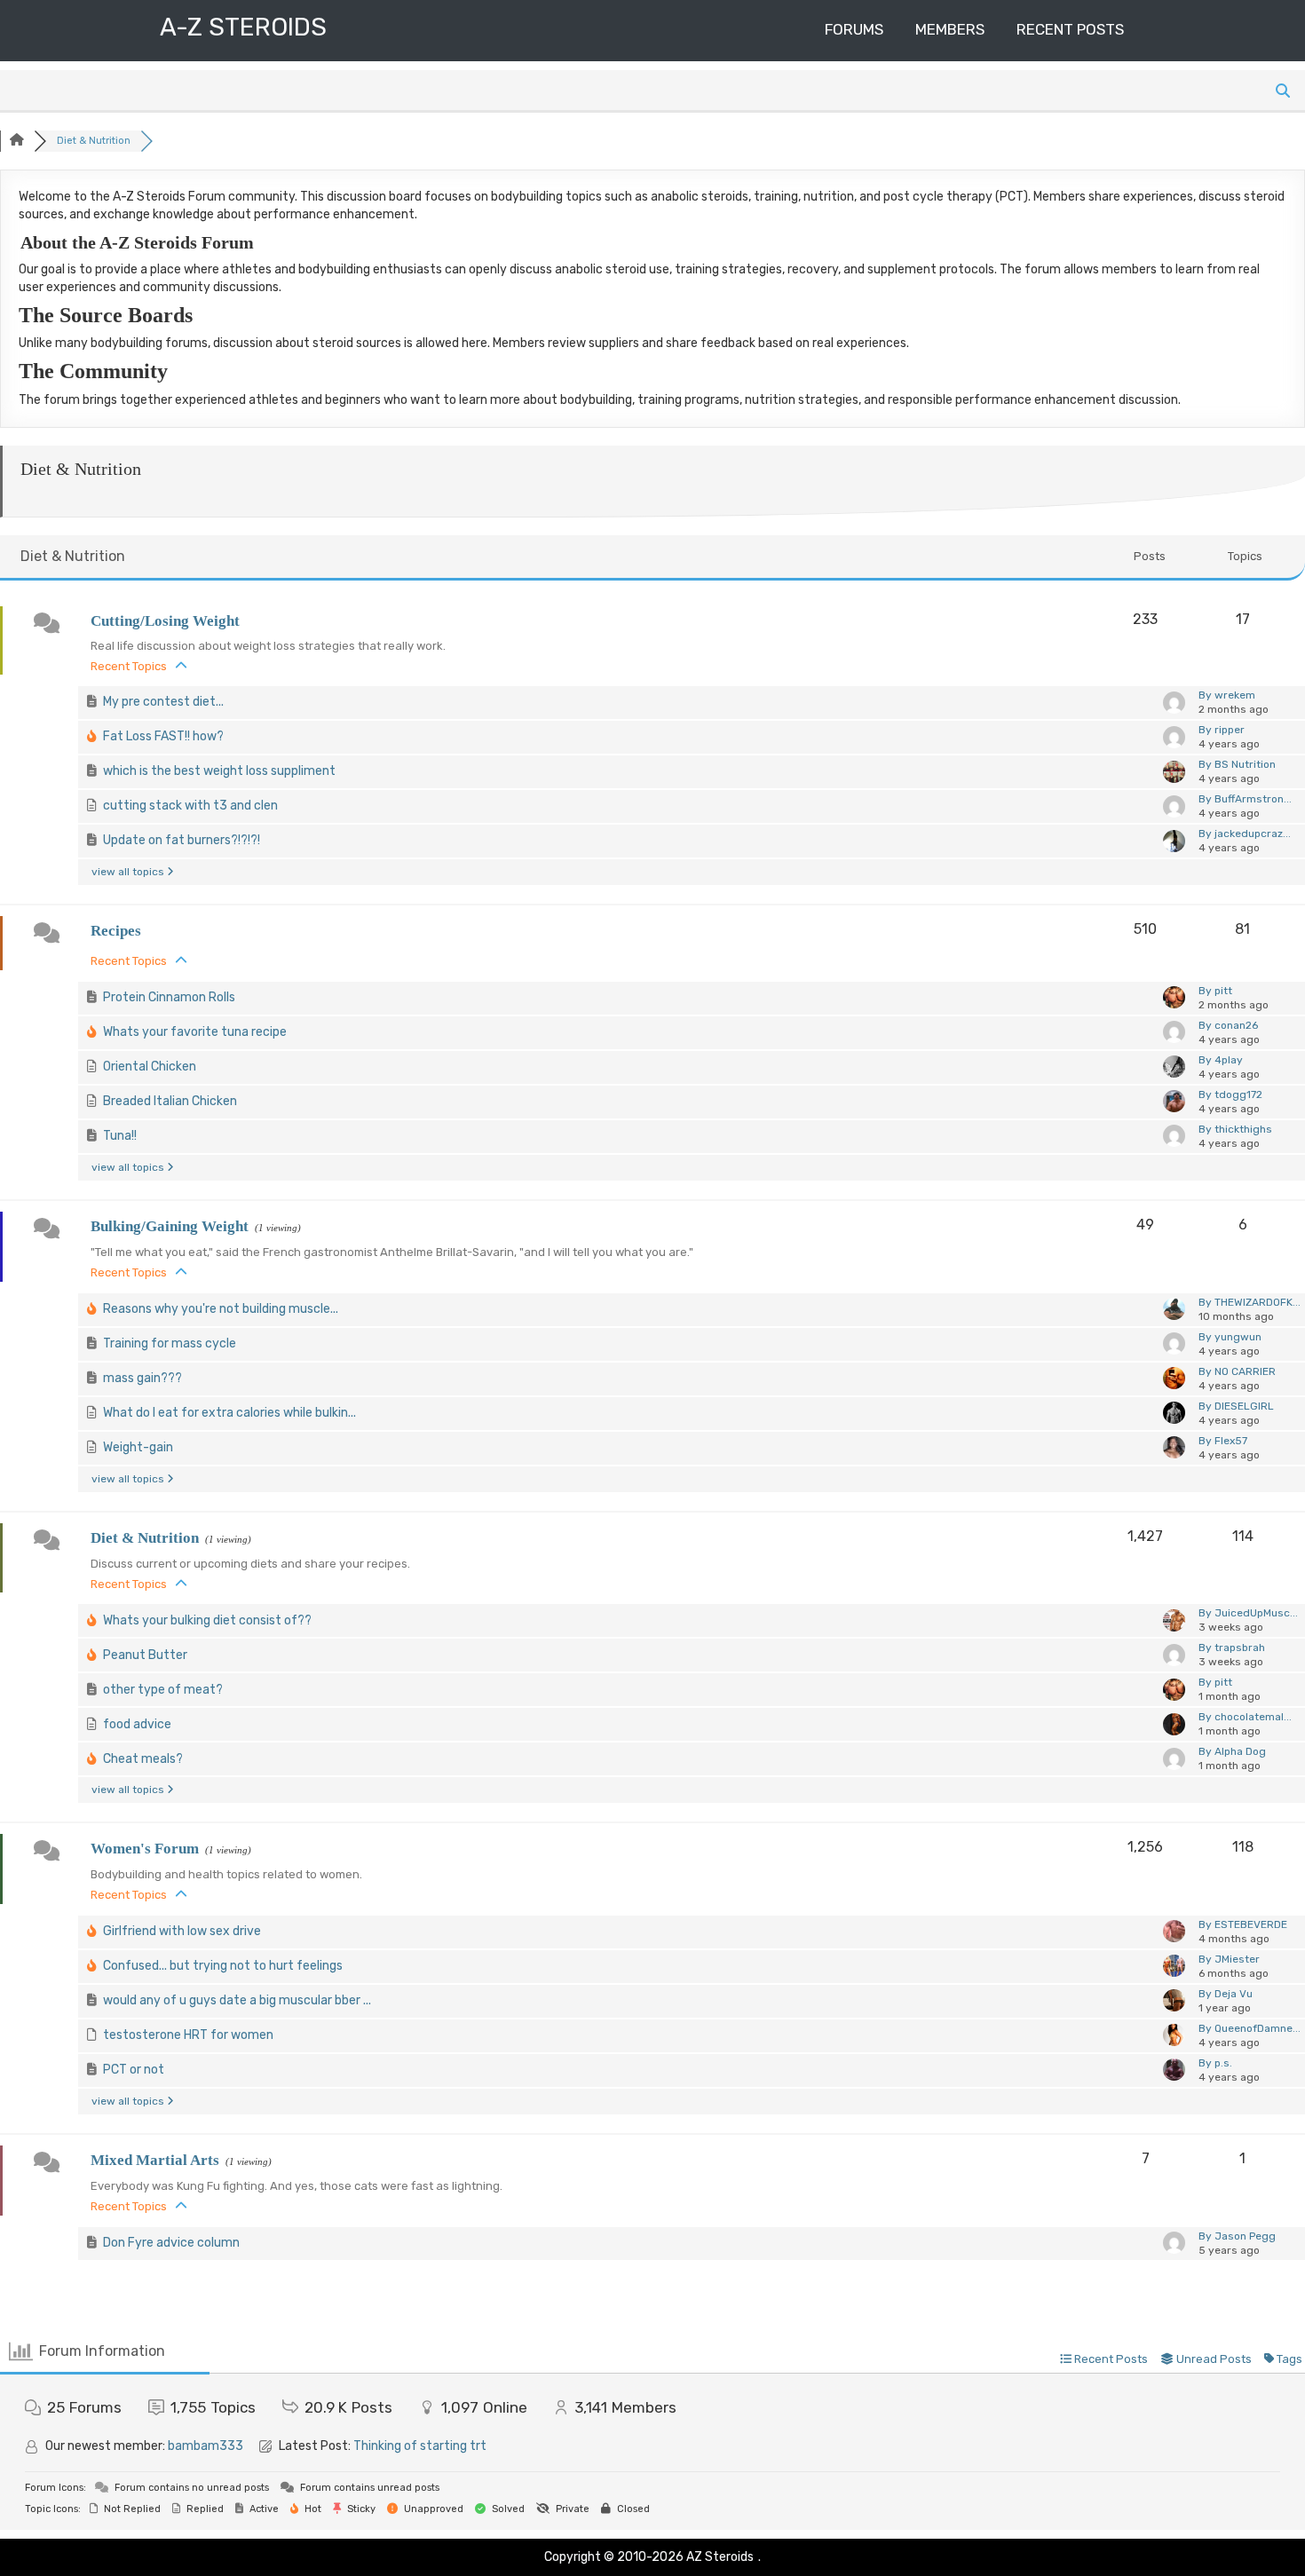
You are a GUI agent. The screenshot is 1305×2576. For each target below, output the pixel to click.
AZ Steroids (720, 2557)
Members (950, 29)
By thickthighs (1235, 1129)
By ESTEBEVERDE (1243, 1924)
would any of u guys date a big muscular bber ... (237, 2000)
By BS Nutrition (1237, 764)
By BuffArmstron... (1245, 799)
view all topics (129, 872)
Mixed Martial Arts (155, 2160)
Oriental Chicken (150, 1067)
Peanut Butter (145, 1655)
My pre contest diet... (163, 702)
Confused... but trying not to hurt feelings (223, 1966)
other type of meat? (163, 1690)
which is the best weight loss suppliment (219, 771)
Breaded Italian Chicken (170, 1101)
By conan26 (1228, 1025)
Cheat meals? (143, 1759)
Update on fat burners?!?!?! (182, 840)
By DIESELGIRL (1236, 1406)
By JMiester (1229, 1959)
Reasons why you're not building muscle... (221, 1309)
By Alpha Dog (1232, 1751)
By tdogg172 (1230, 1094)
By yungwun (1230, 1337)
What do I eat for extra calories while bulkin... (229, 1413)
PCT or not (134, 2070)
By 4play (1221, 1060)
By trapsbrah (1232, 1648)
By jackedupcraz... (1245, 834)
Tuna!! (120, 1136)
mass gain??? (142, 1378)
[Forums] (17, 141)
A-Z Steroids (243, 27)
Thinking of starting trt (420, 2446)
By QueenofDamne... (1250, 2028)
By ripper (1222, 730)
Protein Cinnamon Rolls (169, 997)
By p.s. (1215, 2063)
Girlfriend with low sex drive (182, 1931)
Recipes (116, 931)
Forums (854, 29)
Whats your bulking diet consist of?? (207, 1620)
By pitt (1215, 991)
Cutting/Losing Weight (165, 621)
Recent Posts (1070, 29)
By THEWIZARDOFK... (1250, 1302)
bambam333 (206, 2446)
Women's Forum (145, 1849)
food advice (137, 1724)
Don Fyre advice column (171, 2243)
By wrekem (1227, 695)
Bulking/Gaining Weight (170, 1226)
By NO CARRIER (1237, 1371)
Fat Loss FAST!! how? (163, 736)
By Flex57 (1223, 1441)
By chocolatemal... (1245, 1717)
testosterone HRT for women (188, 2035)
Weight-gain (138, 1447)
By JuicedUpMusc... (1248, 1613)
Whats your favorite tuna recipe (195, 1032)
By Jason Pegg (1237, 2236)
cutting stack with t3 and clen (190, 806)
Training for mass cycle (170, 1343)
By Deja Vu (1226, 1994)
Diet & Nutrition (145, 1538)
